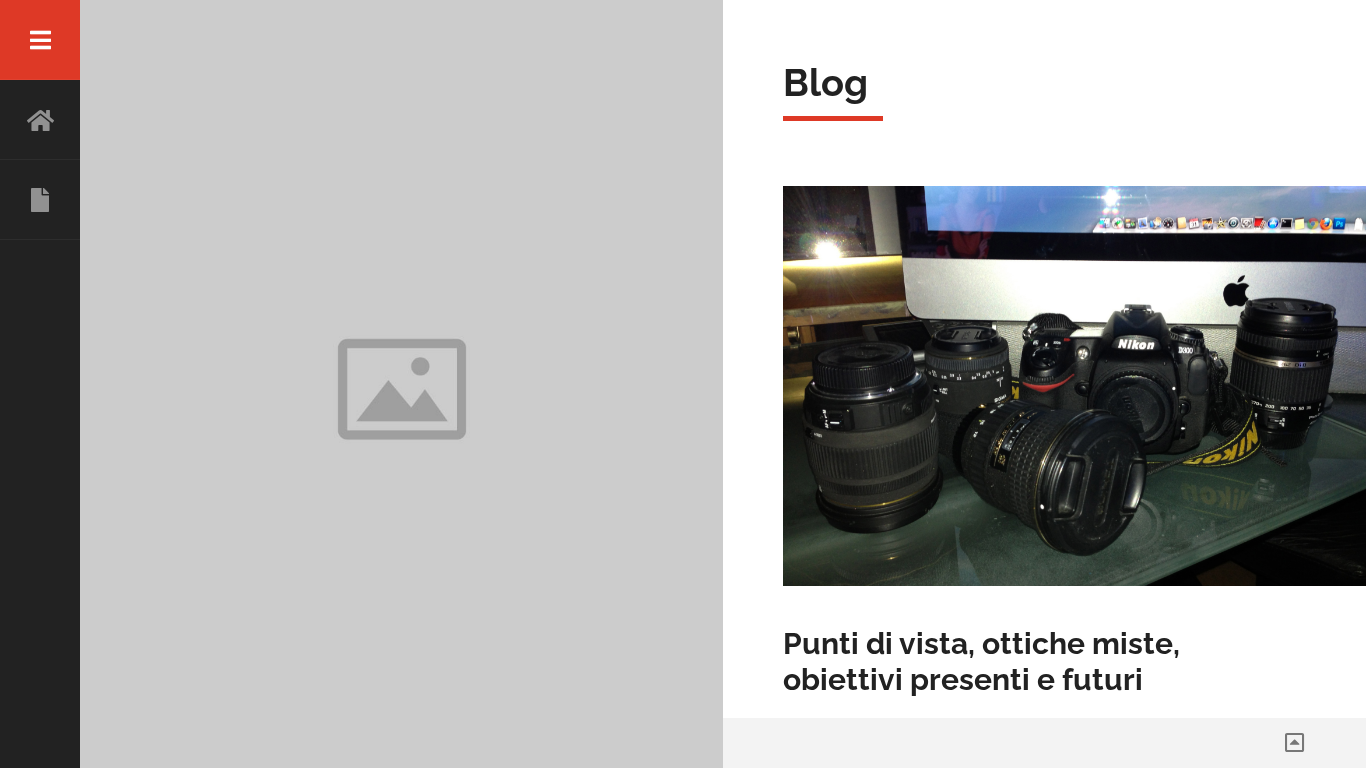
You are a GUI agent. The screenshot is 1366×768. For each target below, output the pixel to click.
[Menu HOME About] (40, 384)
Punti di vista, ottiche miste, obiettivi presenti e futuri (981, 661)
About (40, 200)
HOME (40, 120)
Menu (40, 40)
